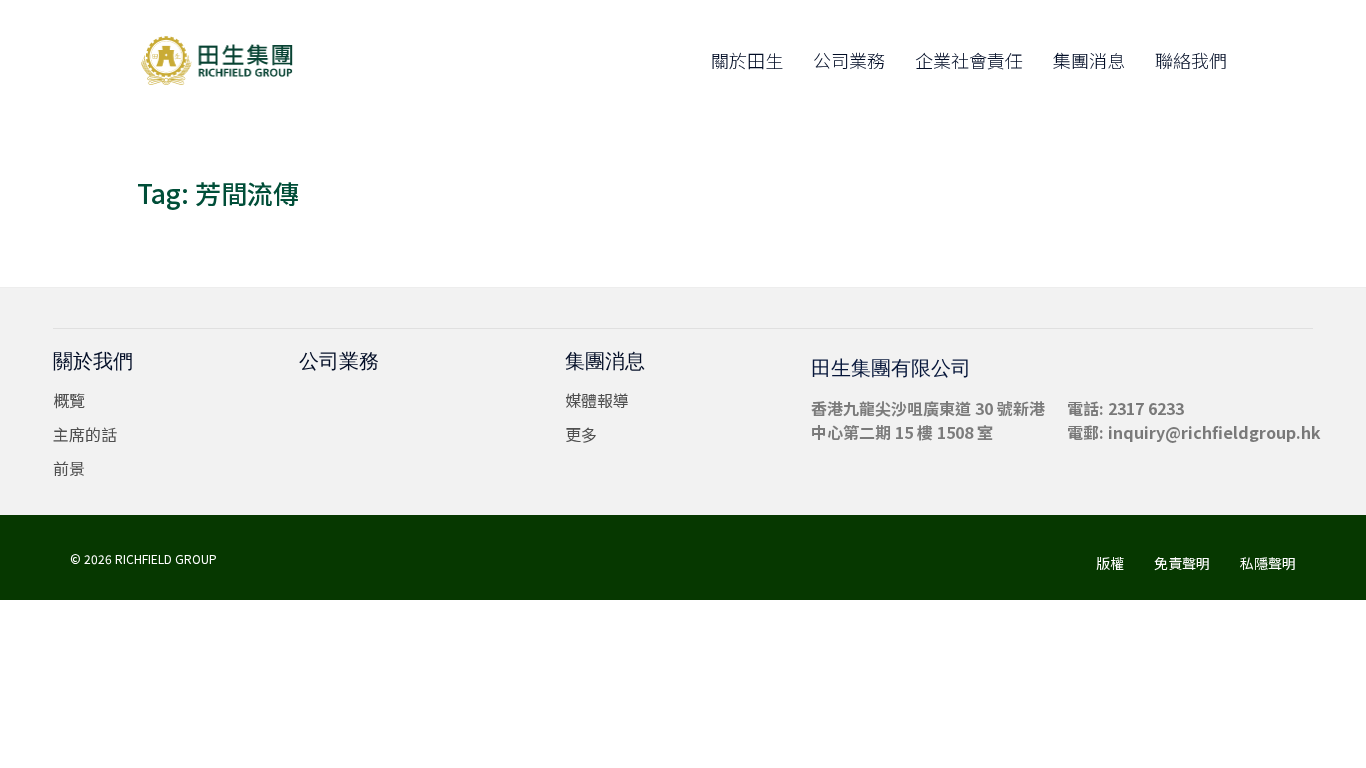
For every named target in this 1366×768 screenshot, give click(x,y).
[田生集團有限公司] (227, 60)
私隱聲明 (1268, 563)
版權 (1110, 563)
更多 (581, 434)
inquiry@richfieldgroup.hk (1214, 432)
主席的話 (85, 434)
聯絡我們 (1191, 60)
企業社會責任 (969, 60)
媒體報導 (597, 400)
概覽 (69, 400)
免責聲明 (1182, 563)
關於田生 (747, 60)
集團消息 (1089, 60)
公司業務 (849, 60)
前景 (69, 468)
